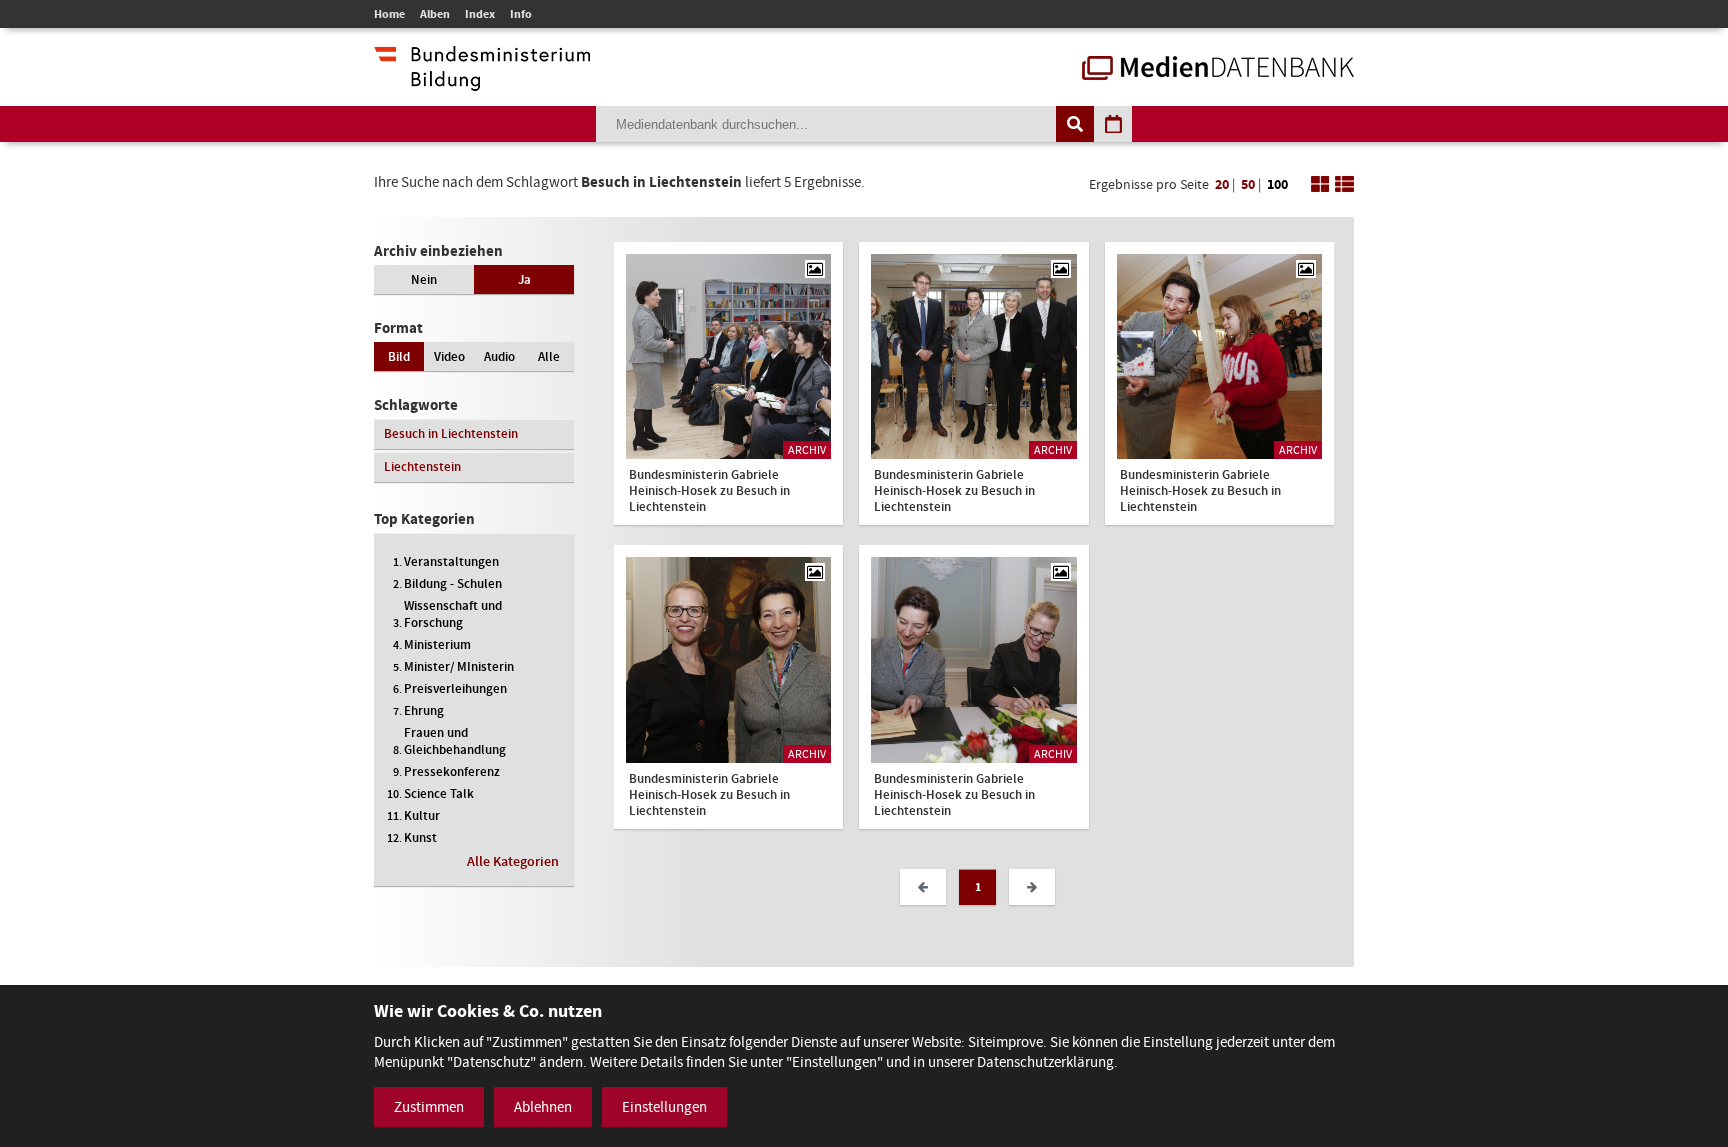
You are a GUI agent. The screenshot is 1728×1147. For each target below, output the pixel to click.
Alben (435, 14)
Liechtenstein (422, 466)
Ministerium (437, 644)
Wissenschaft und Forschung (453, 614)
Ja (524, 279)
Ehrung (424, 710)
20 (1222, 184)
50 (1248, 184)
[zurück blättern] (923, 887)
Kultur (422, 815)
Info (521, 14)
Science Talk (439, 793)
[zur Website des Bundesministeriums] (482, 81)
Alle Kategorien (513, 861)
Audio (499, 356)
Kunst (420, 837)
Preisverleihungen (455, 688)
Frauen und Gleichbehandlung (455, 741)
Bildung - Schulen (453, 583)
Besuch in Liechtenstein (451, 433)
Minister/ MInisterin (459, 666)
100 (1277, 184)
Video (449, 356)
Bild (399, 356)
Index (480, 14)
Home (389, 14)
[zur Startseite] (1218, 70)
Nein (424, 279)
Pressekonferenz (452, 771)
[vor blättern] (1032, 887)
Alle (549, 356)
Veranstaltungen (451, 561)
